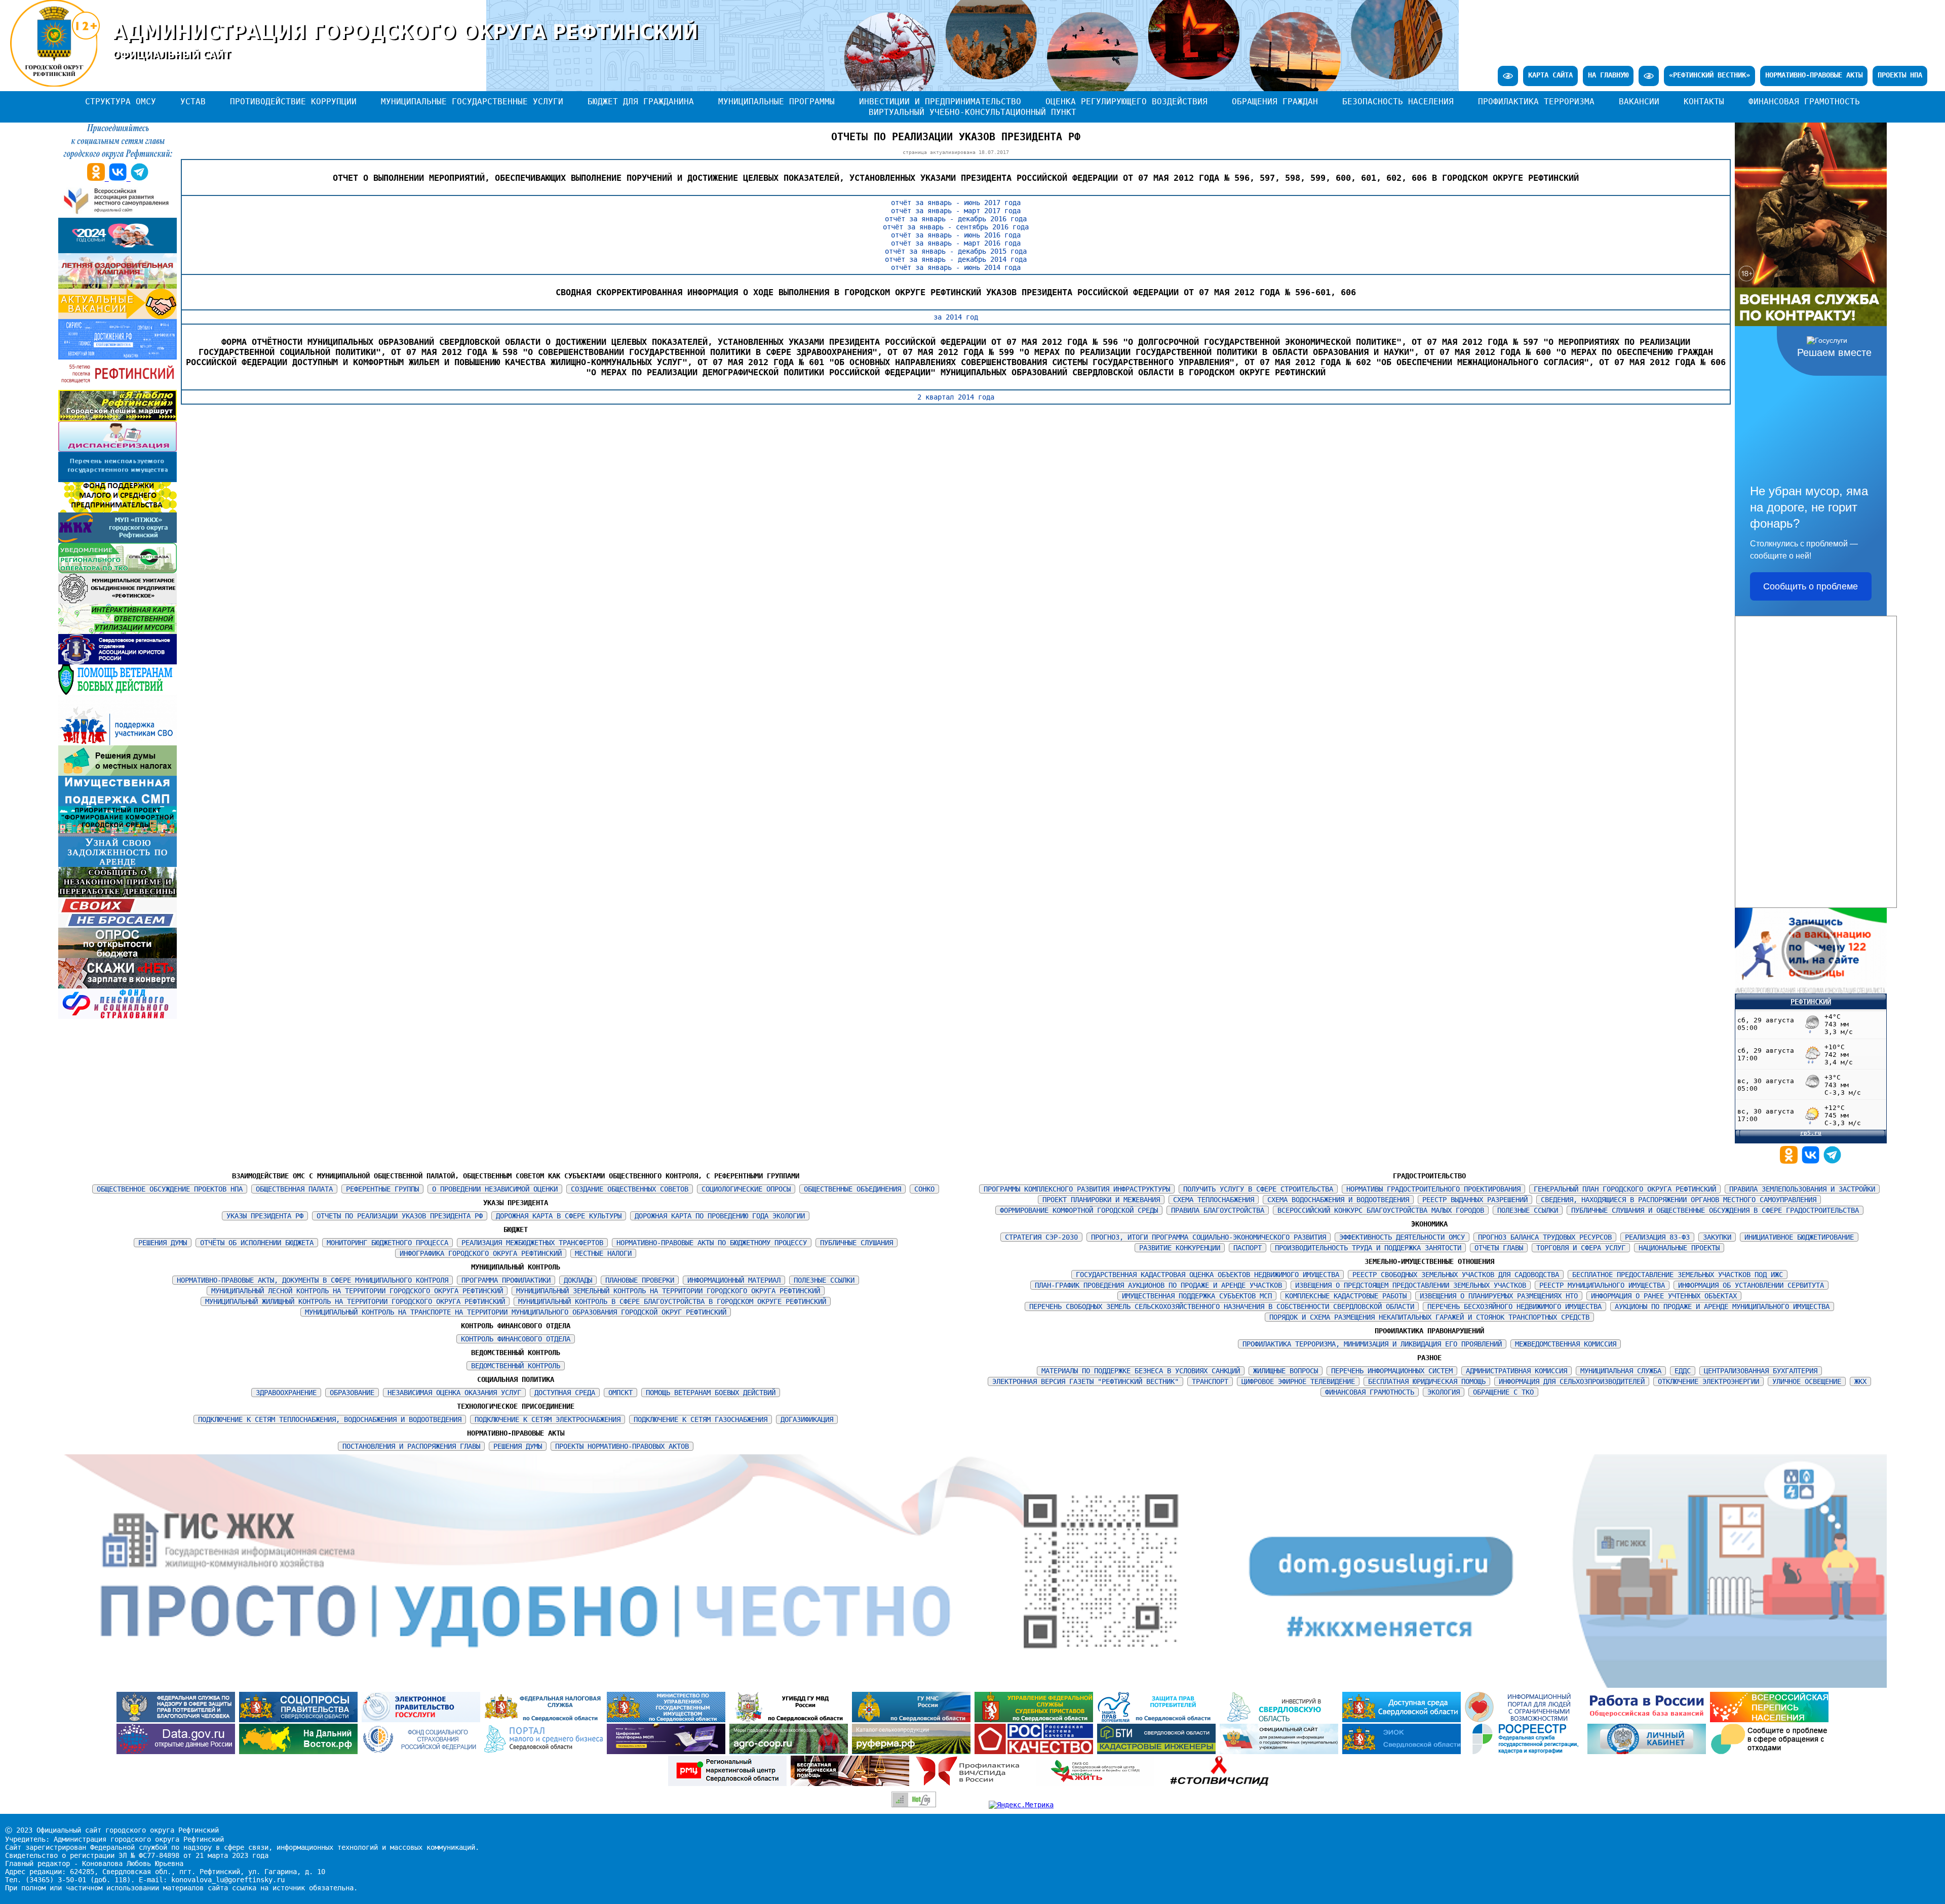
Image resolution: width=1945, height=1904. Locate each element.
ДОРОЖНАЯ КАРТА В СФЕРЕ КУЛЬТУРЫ (559, 1216)
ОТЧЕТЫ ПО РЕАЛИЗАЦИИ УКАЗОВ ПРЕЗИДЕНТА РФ (400, 1216)
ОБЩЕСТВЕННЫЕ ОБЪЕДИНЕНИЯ (852, 1189)
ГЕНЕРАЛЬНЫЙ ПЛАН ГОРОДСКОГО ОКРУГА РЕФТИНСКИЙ (1625, 1189)
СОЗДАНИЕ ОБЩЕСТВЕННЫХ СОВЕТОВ (630, 1189)
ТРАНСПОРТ (1210, 1381)
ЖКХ (1860, 1381)
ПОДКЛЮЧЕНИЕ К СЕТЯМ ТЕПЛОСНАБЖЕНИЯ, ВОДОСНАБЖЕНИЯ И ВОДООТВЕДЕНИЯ (330, 1419)
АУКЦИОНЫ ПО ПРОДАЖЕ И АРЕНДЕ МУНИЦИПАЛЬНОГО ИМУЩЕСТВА (1722, 1306)
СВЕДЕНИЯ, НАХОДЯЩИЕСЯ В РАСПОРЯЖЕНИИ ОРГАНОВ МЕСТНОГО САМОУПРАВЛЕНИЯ (1679, 1200)
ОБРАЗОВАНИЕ (352, 1393)
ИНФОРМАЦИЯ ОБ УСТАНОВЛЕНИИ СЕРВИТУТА (1751, 1285)
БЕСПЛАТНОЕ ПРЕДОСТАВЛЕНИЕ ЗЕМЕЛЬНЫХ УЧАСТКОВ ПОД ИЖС (1678, 1275)
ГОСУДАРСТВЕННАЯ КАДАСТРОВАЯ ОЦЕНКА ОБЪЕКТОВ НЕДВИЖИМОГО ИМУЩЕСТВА (1208, 1275)
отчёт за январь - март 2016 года (956, 243)
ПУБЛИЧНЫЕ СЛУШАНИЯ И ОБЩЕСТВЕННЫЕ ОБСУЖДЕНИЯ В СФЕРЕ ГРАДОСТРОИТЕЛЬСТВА (1715, 1210)
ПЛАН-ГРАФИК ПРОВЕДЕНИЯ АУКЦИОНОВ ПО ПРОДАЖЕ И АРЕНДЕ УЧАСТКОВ (1158, 1285)
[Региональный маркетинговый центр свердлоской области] (729, 1783)
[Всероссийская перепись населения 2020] (1769, 1720)
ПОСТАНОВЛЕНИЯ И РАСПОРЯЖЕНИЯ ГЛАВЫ (411, 1446)
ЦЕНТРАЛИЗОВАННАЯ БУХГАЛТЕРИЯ (1761, 1371)
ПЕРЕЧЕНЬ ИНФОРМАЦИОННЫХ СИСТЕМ (1392, 1371)
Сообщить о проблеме (1811, 586)
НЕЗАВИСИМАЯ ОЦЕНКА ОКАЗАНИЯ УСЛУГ (454, 1393)
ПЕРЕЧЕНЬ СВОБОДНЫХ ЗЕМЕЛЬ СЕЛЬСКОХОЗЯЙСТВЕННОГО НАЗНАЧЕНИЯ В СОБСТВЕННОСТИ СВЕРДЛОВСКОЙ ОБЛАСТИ (1222, 1306)
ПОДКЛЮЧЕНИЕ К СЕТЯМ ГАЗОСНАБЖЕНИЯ (701, 1419)
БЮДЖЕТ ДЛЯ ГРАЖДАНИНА (641, 102)
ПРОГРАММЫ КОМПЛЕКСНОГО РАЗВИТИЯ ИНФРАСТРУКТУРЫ (1077, 1189)
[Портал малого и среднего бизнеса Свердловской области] (546, 1752)
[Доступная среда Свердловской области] (1404, 1720)
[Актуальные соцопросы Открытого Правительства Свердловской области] (300, 1720)
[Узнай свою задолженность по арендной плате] (118, 864)
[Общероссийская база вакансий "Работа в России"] (1649, 1720)
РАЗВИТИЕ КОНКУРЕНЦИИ (1180, 1248)
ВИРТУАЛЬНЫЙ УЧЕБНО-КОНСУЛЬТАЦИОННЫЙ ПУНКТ (972, 112)
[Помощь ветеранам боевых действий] (118, 692)
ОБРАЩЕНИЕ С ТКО (1503, 1392)
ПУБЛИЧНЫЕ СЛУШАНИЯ (857, 1243)
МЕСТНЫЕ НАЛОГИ (603, 1253)
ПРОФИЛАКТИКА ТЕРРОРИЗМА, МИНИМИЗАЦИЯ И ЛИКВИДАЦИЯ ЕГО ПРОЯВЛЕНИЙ (1372, 1344)
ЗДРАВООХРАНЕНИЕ (286, 1393)
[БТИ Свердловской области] (1158, 1752)
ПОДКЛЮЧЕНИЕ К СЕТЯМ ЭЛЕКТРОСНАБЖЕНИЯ (548, 1419)
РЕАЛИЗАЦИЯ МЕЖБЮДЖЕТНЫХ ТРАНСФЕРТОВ (532, 1243)
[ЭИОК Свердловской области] (1404, 1752)
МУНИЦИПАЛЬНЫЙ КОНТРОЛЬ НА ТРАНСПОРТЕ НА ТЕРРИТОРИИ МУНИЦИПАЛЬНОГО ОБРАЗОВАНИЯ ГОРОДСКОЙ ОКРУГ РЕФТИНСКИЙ (516, 1312)
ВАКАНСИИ (1639, 102)
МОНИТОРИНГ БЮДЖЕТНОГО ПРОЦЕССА (387, 1243)
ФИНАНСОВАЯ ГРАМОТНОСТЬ (1804, 102)
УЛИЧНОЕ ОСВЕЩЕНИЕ (1807, 1381)
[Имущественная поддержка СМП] (118, 804)
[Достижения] (118, 357)
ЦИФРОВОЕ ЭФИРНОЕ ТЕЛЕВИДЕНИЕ (1298, 1381)
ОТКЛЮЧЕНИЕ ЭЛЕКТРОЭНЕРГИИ (1708, 1381)
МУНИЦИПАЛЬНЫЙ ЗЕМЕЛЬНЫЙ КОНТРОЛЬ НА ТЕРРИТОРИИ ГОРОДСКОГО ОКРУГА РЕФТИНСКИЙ (668, 1291)
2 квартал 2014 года (956, 397)
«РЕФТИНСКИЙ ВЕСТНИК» (1709, 75)
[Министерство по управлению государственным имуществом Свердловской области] (668, 1720)
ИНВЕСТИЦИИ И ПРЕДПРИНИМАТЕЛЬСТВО (940, 102)
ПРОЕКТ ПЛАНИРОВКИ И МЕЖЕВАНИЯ (1101, 1200)
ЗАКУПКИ (1717, 1237)
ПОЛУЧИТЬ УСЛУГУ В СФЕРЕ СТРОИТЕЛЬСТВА (1258, 1189)
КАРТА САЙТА (1550, 75)
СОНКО (924, 1189)
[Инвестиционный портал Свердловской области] (1281, 1720)
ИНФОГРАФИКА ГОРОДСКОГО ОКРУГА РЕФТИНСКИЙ (481, 1253)
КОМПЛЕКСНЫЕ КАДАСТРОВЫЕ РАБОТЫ (1346, 1296)
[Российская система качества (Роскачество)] (1036, 1752)
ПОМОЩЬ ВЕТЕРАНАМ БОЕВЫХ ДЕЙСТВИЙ (711, 1393)
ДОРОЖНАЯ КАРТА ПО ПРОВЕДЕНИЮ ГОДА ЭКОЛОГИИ (720, 1216)
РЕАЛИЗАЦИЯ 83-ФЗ (1657, 1237)
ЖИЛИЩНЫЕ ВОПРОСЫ (1286, 1371)
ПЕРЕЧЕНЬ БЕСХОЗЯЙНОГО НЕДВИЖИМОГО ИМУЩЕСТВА (1514, 1306)
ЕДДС (1683, 1371)
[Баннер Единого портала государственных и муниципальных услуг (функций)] (423, 1720)
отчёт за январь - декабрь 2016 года (956, 219)
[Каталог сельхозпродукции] (913, 1752)
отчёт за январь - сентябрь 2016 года (956, 227)
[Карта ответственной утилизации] (118, 631)
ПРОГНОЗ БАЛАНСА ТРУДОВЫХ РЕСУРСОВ (1545, 1237)
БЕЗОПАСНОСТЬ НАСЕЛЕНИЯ (1398, 102)
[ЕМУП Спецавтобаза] (118, 571)
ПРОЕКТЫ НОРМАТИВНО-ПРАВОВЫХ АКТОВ (622, 1446)
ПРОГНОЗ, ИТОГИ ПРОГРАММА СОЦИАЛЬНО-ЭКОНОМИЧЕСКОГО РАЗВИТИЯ (1209, 1237)
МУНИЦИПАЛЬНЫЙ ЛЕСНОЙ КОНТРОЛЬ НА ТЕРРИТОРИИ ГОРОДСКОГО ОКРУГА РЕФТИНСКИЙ (357, 1291)
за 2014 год (956, 317)
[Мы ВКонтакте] (1813, 1161)
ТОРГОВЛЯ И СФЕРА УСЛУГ (1581, 1248)
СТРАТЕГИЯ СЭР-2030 (1041, 1237)
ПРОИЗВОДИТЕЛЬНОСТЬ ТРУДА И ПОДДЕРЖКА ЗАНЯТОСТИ (1368, 1248)
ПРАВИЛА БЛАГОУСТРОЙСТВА (1218, 1210)
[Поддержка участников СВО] (118, 743)
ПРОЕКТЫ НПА (1900, 75)
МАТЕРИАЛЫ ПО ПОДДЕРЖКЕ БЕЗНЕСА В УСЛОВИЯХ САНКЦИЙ (1141, 1371)
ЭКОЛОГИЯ (1444, 1392)
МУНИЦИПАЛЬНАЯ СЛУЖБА (1621, 1371)
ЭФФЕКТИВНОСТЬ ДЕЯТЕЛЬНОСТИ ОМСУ (1402, 1237)
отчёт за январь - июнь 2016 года (956, 235)
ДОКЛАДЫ (578, 1280)
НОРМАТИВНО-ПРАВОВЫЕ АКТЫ (1814, 75)
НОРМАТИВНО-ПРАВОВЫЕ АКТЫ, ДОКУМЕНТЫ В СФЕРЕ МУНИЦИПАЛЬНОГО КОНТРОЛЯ (313, 1280)
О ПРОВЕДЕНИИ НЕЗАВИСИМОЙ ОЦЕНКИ (495, 1189)
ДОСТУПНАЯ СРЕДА (565, 1393)
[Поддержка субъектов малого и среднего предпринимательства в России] (668, 1752)
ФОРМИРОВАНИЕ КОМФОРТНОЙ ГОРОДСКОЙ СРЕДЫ (1079, 1210)
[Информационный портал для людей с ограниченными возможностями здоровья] (1526, 1720)
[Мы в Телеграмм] (1832, 1161)
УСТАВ (193, 102)
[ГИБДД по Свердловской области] (791, 1720)
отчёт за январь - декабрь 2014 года (956, 259)
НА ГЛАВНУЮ (1608, 75)
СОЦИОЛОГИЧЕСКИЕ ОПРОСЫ (746, 1189)
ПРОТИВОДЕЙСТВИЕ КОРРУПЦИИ (293, 102)
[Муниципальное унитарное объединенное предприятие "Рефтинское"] (118, 601)
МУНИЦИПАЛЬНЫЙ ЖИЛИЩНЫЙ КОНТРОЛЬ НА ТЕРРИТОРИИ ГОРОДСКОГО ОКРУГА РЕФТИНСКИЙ (355, 1301)
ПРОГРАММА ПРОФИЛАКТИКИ (506, 1280)
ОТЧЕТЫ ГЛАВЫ (1499, 1248)
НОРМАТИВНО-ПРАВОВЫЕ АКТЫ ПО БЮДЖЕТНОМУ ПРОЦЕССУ (712, 1243)
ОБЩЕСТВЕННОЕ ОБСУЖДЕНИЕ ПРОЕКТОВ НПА (170, 1189)
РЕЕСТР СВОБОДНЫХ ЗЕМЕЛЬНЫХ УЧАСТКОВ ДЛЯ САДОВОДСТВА (1456, 1275)
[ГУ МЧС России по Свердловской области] (913, 1720)
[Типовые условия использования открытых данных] (178, 1752)
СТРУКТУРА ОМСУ (121, 102)
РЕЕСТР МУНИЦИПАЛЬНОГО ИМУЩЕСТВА (1602, 1285)
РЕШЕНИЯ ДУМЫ (163, 1243)
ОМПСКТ (620, 1393)
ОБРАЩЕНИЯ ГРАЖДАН (1275, 102)
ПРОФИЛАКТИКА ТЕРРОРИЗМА (1536, 102)
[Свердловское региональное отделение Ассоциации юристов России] (118, 662)
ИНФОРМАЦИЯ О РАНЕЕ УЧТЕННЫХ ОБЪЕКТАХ (1664, 1296)
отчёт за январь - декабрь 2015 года (956, 251)
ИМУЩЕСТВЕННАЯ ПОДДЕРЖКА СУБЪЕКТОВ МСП (1197, 1296)
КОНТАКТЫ (1704, 102)
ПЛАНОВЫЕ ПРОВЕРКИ (640, 1280)
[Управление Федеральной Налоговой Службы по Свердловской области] (546, 1720)
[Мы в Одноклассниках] (1791, 1161)
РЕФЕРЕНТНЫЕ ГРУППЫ (382, 1189)
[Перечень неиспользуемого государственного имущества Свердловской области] (118, 480)
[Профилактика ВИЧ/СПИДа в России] (975, 1783)
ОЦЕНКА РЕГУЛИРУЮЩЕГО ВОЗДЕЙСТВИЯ (1126, 102)
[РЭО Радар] (1769, 1752)
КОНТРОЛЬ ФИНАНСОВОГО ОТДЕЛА (516, 1339)
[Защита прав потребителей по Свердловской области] (1158, 1720)
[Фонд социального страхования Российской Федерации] (423, 1752)
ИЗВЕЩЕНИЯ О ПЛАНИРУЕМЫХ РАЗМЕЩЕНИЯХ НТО (1499, 1296)
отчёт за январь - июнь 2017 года (956, 203)
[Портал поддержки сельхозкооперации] (791, 1752)
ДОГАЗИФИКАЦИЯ (807, 1419)
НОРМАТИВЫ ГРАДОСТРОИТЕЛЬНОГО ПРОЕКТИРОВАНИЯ (1433, 1189)
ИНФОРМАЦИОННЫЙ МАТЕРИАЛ (734, 1280)
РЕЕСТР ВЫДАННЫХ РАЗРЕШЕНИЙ (1475, 1200)
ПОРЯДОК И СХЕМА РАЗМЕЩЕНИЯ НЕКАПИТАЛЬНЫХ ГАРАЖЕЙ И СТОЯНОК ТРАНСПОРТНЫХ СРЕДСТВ (1429, 1317)
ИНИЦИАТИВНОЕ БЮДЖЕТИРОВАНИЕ (1799, 1237)
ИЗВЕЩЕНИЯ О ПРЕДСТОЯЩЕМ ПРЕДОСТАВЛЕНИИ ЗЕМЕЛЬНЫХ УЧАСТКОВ (1411, 1285)
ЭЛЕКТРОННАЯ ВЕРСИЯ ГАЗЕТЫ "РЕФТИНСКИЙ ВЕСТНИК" (1085, 1381)
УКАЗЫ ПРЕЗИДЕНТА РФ (265, 1216)
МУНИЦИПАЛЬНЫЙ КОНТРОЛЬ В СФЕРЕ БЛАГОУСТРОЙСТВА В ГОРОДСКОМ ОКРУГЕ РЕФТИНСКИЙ (672, 1301)
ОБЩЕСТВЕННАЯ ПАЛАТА (294, 1189)
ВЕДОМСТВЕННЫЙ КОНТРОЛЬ (516, 1366)
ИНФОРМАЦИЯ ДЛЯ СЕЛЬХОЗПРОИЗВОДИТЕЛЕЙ (1572, 1381)
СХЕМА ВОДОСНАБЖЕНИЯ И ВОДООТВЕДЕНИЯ (1338, 1200)
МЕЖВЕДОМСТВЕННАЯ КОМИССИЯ (1566, 1344)
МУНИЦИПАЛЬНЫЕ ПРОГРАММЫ (776, 102)
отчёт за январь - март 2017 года (956, 211)
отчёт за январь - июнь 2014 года (956, 267)
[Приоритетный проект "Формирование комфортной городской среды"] (118, 834)
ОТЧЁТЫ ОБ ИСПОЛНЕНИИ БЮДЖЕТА (257, 1243)
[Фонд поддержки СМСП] (118, 510)
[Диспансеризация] (118, 449)
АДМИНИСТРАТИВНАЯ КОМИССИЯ (1516, 1371)
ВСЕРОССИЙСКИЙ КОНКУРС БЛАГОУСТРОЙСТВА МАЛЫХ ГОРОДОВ (1381, 1210)
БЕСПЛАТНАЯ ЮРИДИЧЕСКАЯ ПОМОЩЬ (1427, 1381)
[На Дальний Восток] (300, 1752)
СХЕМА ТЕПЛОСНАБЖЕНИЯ (1214, 1200)
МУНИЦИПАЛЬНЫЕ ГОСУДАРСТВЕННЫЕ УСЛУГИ (472, 102)
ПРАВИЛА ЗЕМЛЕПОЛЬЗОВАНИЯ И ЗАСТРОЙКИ (1802, 1189)
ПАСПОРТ (1248, 1248)
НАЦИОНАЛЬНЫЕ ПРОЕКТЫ (1679, 1248)
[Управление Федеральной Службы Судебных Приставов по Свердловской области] (1036, 1720)
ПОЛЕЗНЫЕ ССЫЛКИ (824, 1280)
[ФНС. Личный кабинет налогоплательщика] (1649, 1752)
